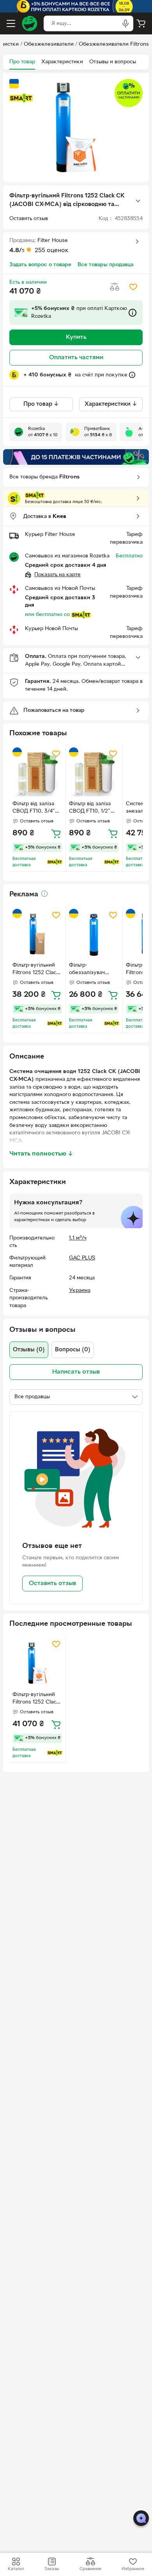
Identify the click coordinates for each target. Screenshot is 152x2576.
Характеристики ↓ (111, 404)
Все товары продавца (105, 265)
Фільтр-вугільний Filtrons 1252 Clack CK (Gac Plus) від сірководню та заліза (36, 970)
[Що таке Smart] (21, 98)
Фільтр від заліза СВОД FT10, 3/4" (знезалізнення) (34, 808)
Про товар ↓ (41, 404)
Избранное (133, 2569)
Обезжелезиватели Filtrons (114, 44)
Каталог (16, 2569)
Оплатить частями (76, 358)
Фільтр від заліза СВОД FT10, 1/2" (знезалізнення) (90, 808)
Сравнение (90, 2569)
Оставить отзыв (52, 1584)
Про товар (22, 62)
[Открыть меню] (11, 23)
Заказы (52, 2569)
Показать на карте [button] (57, 575)
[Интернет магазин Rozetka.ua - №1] (30, 23)
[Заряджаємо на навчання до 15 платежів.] (76, 457)
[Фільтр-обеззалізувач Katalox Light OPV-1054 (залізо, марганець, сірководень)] (94, 934)
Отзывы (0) (29, 1350)
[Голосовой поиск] (125, 23)
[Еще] (138, 201)
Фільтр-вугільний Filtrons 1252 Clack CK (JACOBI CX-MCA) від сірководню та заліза (36, 1699)
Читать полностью (41, 1154)
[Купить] (56, 833)
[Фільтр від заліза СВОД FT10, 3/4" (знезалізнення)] (37, 772)
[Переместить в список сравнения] (115, 287)
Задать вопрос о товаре (40, 265)
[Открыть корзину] (141, 23)
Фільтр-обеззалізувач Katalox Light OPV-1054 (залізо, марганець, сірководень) (92, 970)
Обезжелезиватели (49, 44)
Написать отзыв (76, 1372)
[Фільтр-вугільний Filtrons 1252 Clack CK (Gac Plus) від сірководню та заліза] (37, 934)
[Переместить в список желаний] (133, 287)
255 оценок (52, 251)
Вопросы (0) (73, 1350)
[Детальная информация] (44, 894)
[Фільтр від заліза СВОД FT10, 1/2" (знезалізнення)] (94, 772)
